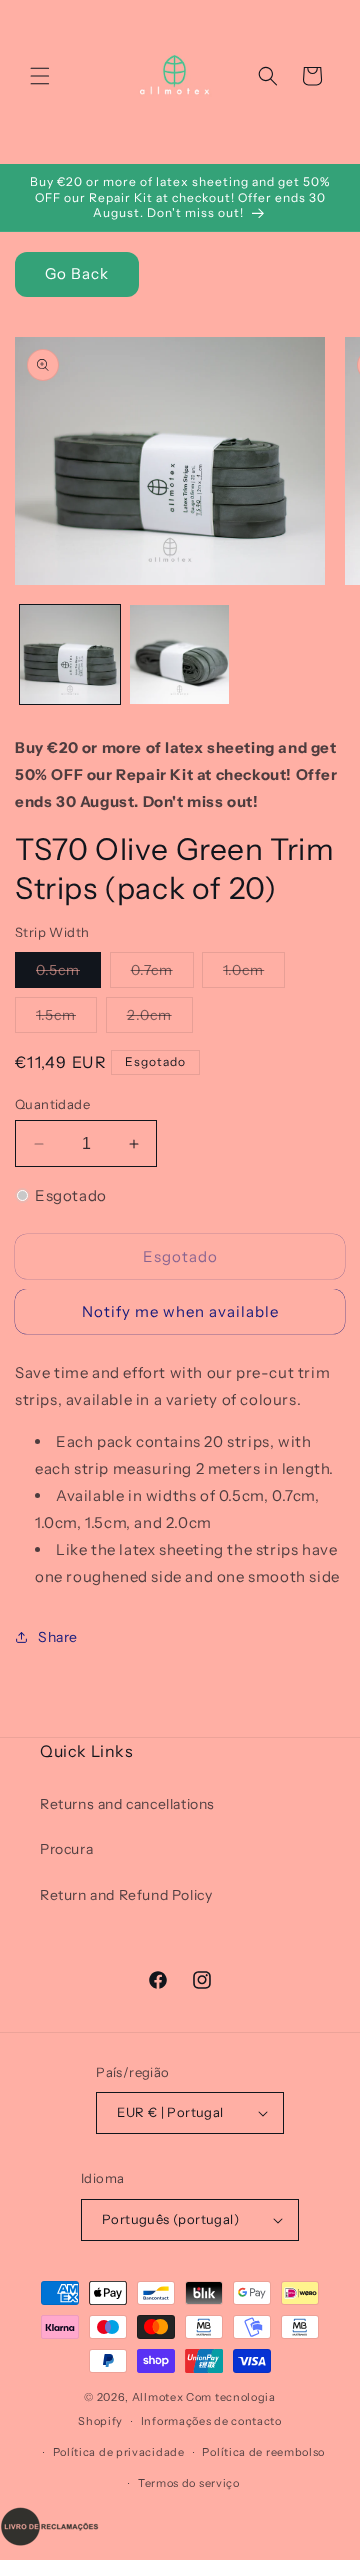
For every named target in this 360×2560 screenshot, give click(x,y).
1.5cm (66, 1019)
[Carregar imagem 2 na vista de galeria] (180, 655)
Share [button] (58, 1637)
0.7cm (162, 974)
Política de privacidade (119, 2452)
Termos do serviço (189, 2483)
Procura (66, 1849)
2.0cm (160, 1019)
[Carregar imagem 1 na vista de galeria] (70, 655)
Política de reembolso (263, 2452)
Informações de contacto (211, 2421)
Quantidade (52, 1104)
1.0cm (254, 974)
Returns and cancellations (127, 1804)
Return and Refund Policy (126, 1895)
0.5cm (68, 974)
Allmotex (158, 2397)
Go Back (77, 273)
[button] (40, 76)
